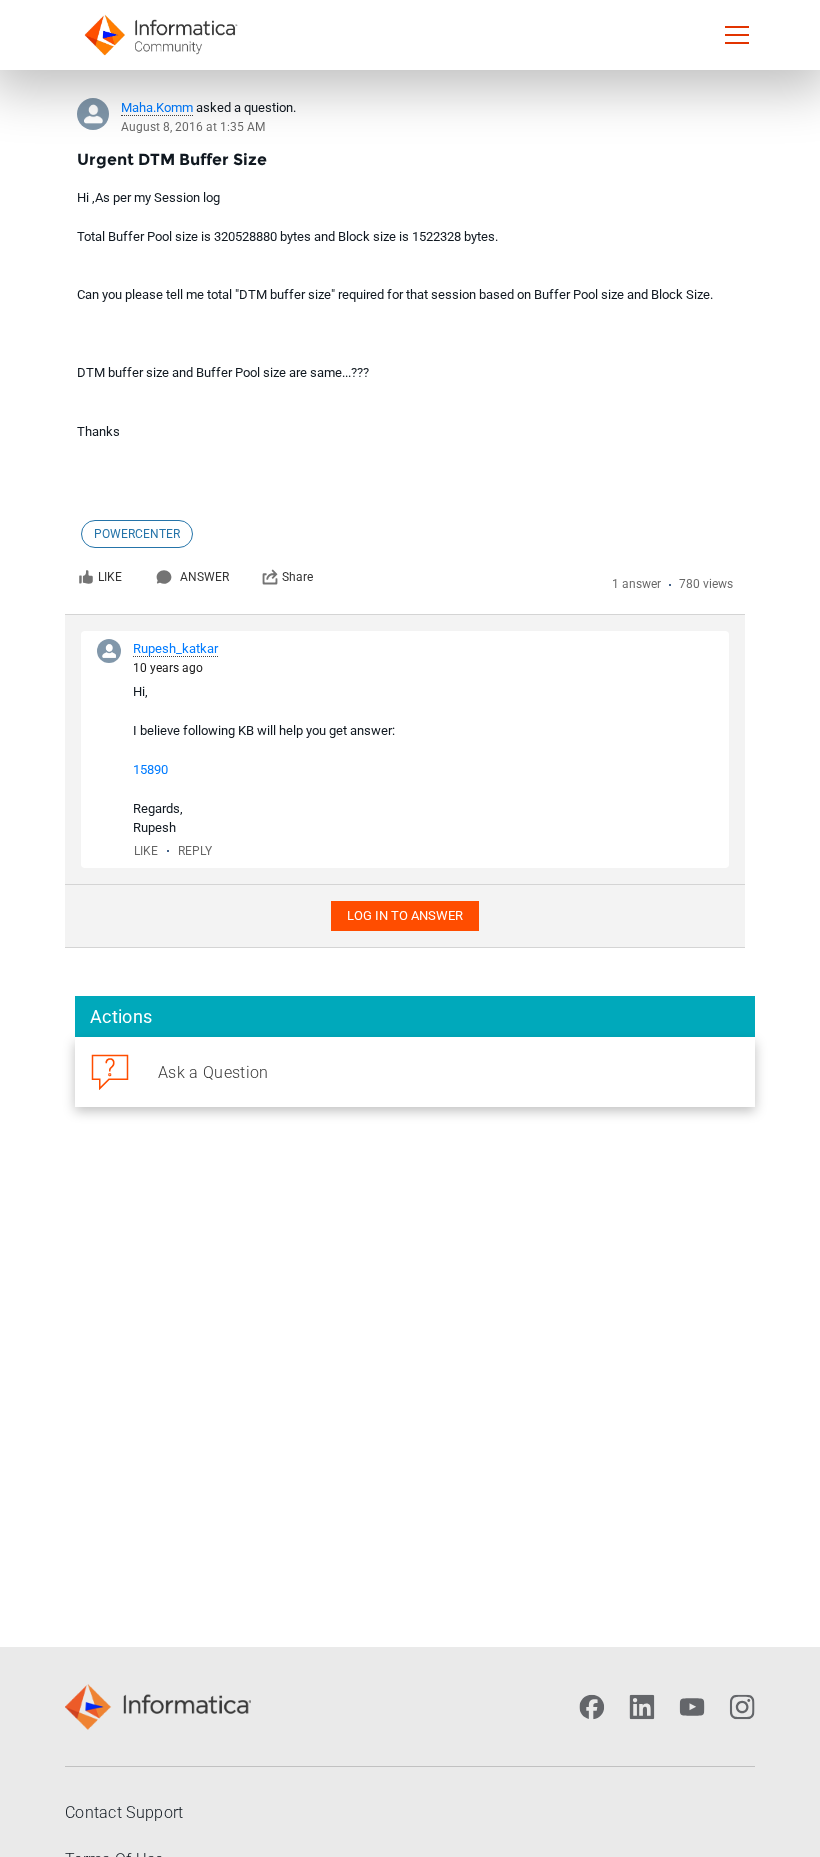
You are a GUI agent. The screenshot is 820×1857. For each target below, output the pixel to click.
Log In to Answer (405, 915)
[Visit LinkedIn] (642, 1707)
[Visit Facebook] (592, 1707)
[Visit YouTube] (692, 1707)
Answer (204, 577)
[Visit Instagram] (742, 1707)
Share (297, 577)
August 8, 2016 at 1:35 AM (193, 127)
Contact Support (124, 1812)
